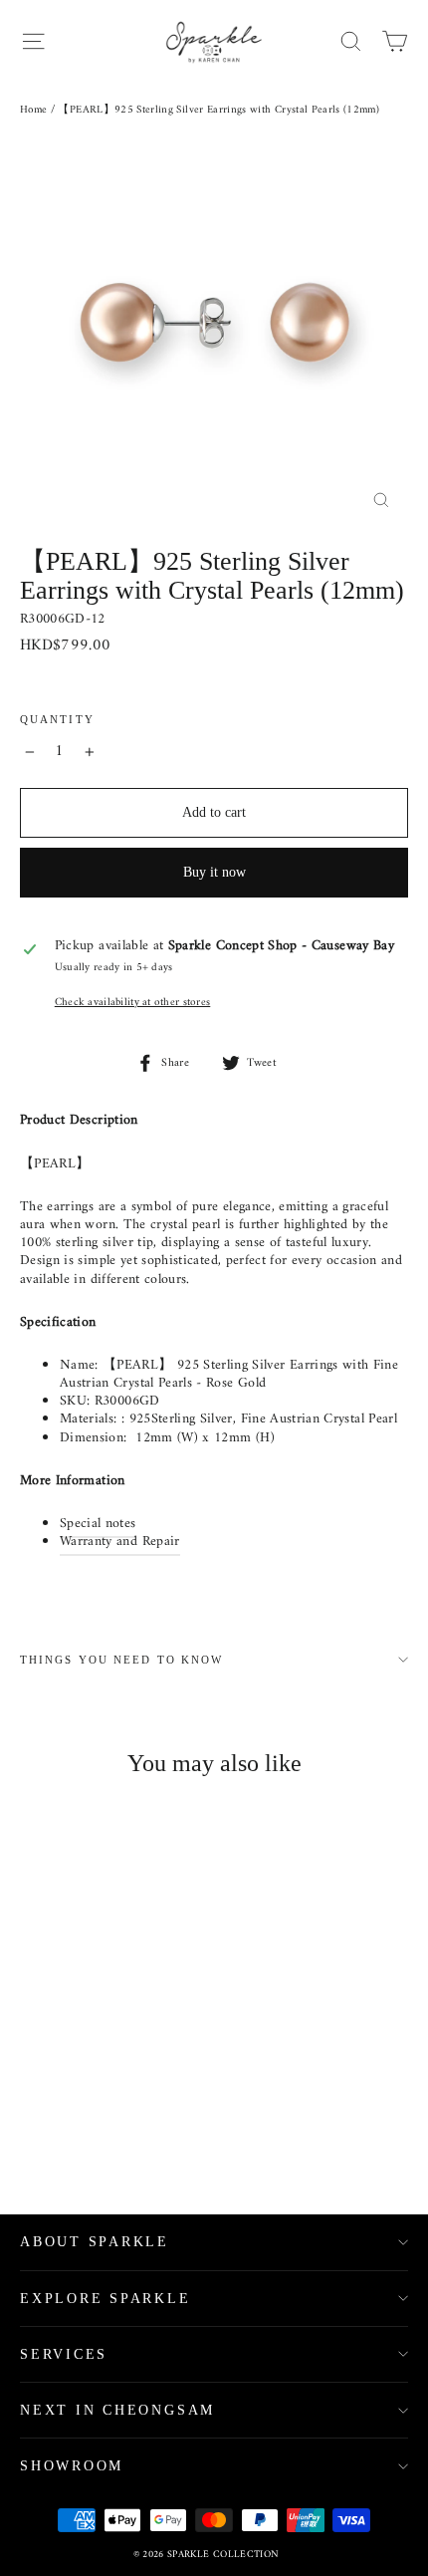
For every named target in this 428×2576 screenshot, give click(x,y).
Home (33, 110)
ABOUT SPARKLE (95, 2242)
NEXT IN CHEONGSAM (117, 2410)
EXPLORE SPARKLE (106, 2299)
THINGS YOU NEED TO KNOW (121, 1660)
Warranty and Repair (120, 1542)
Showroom (72, 2466)
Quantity (57, 720)
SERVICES (64, 2354)
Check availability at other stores (133, 1003)
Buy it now (214, 872)
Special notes (98, 1524)
